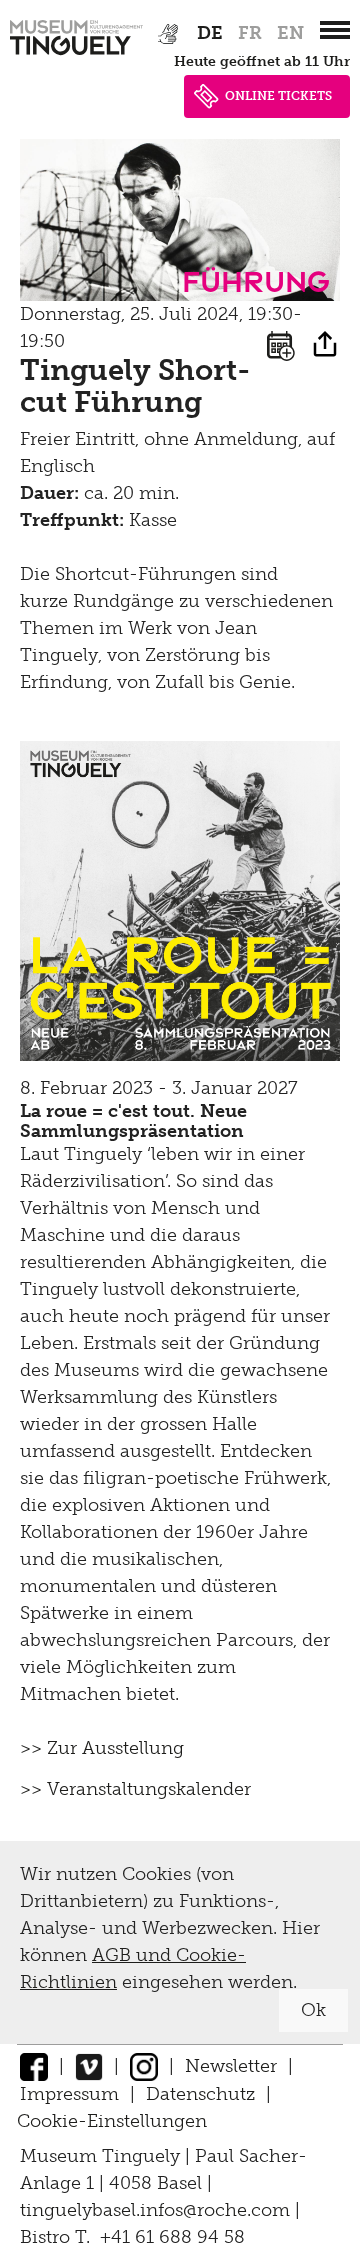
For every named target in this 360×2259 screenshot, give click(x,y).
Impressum (69, 2094)
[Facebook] (34, 2066)
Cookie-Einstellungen (112, 2121)
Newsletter (231, 2066)
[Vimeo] (89, 2066)
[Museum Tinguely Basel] (76, 55)
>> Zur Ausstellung (102, 1748)
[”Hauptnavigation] (335, 30)
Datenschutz (200, 2094)
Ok (313, 2010)
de (210, 33)
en (290, 33)
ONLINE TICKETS (278, 96)
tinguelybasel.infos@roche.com (157, 2210)
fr (250, 33)
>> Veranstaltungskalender (135, 1789)
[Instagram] (144, 2066)
